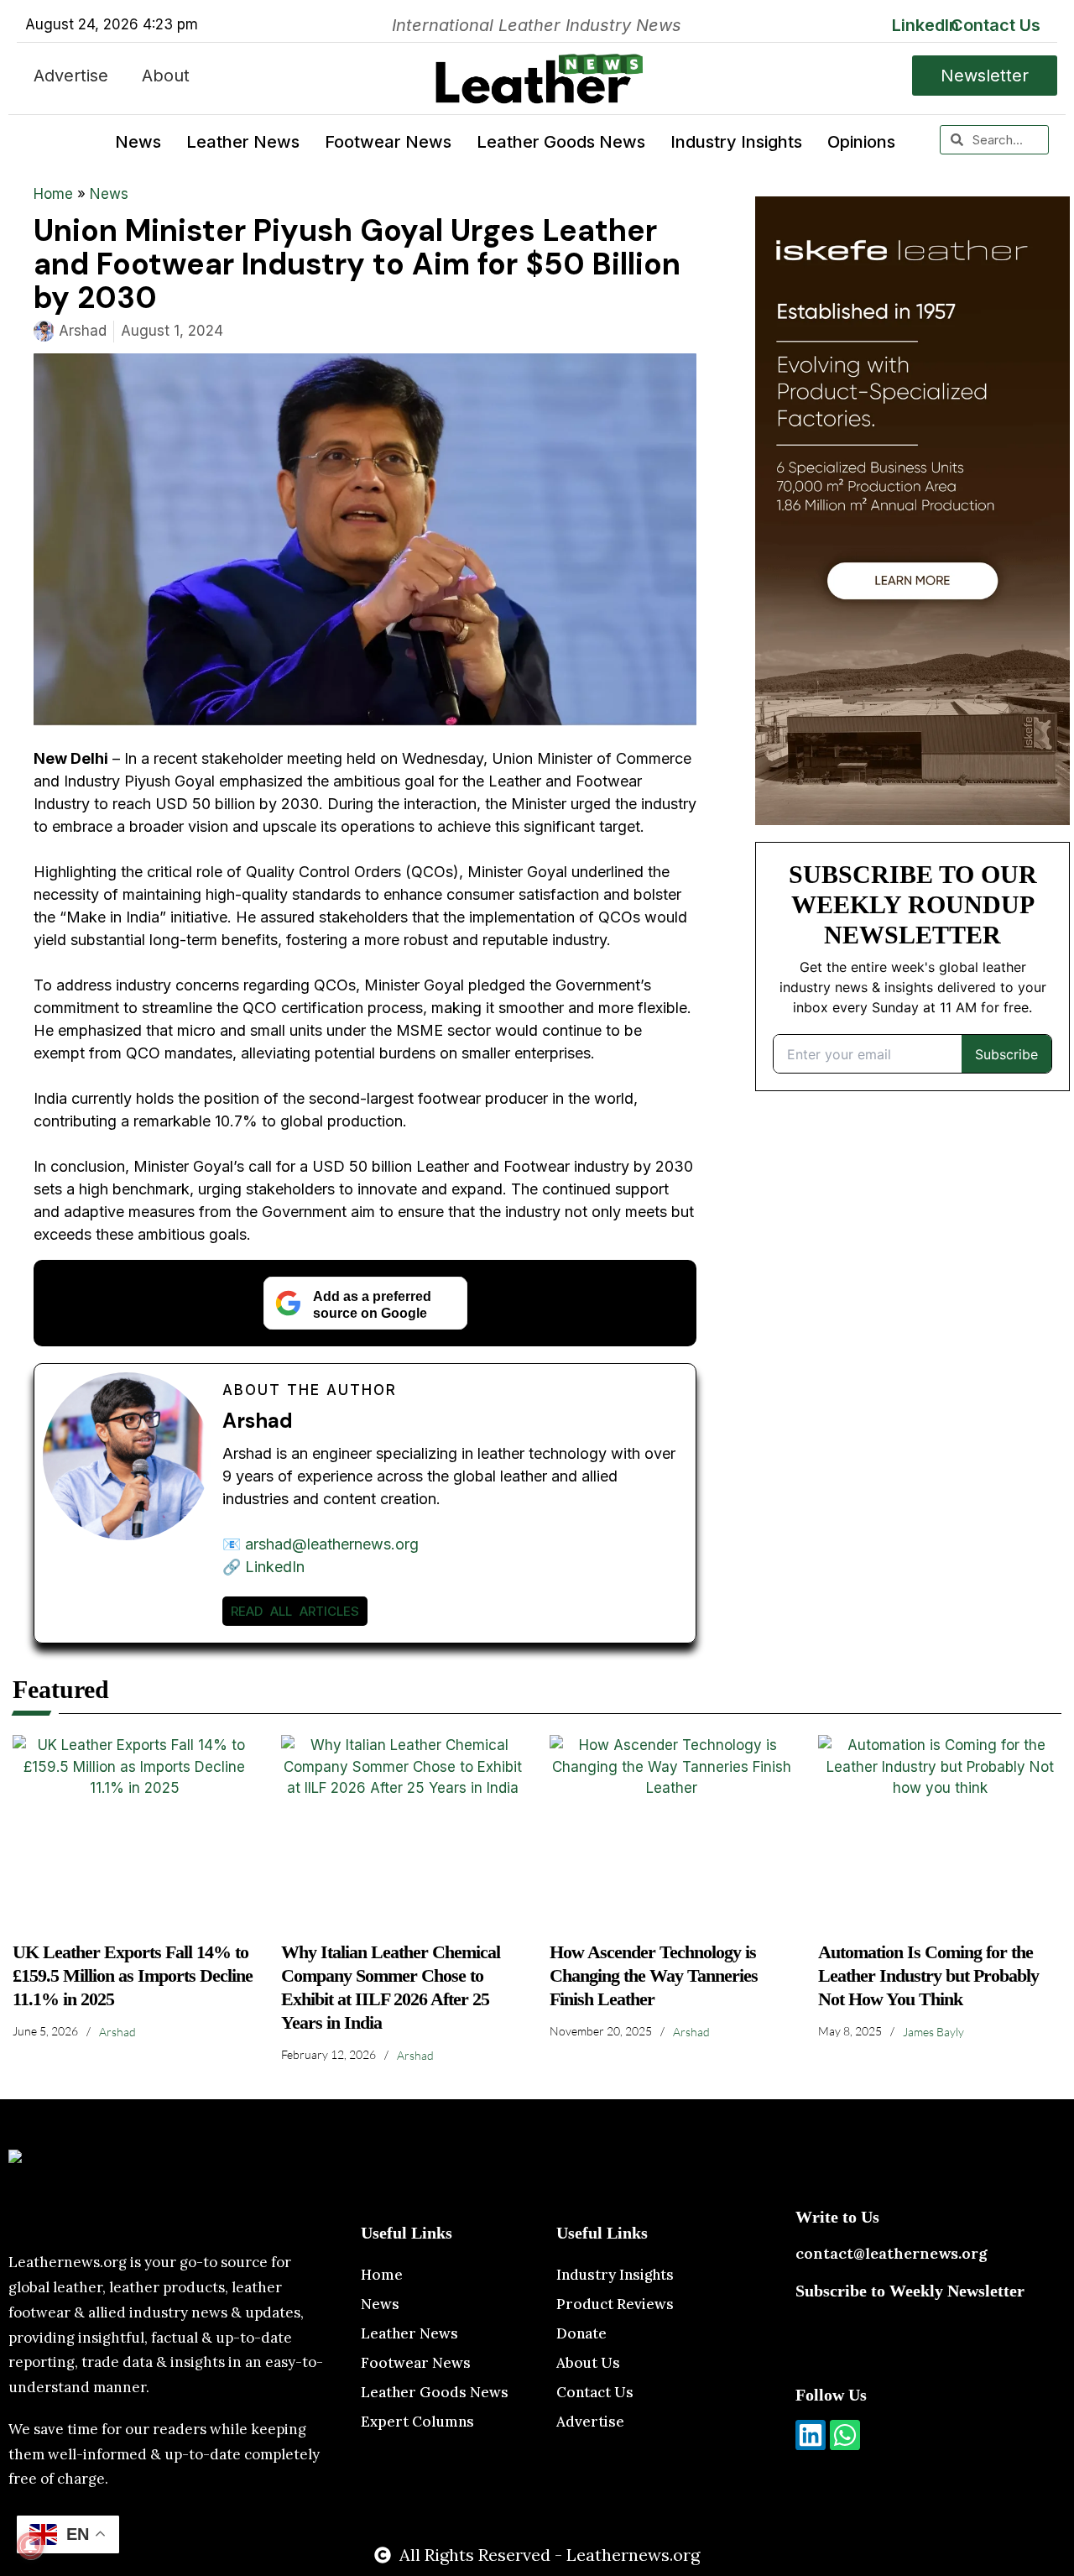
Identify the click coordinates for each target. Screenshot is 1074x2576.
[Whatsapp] (845, 2435)
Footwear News (388, 142)
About (166, 76)
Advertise (71, 76)
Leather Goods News (561, 142)
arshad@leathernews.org (332, 1544)
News (138, 142)
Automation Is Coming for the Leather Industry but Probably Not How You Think (928, 1975)
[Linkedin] (811, 2435)
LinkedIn (925, 25)
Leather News (243, 142)
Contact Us (996, 25)
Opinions (861, 142)
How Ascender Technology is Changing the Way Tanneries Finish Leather (654, 1975)
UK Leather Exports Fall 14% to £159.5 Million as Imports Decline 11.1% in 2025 (133, 1975)
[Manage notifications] (30, 2546)
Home (53, 194)
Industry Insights (736, 142)
